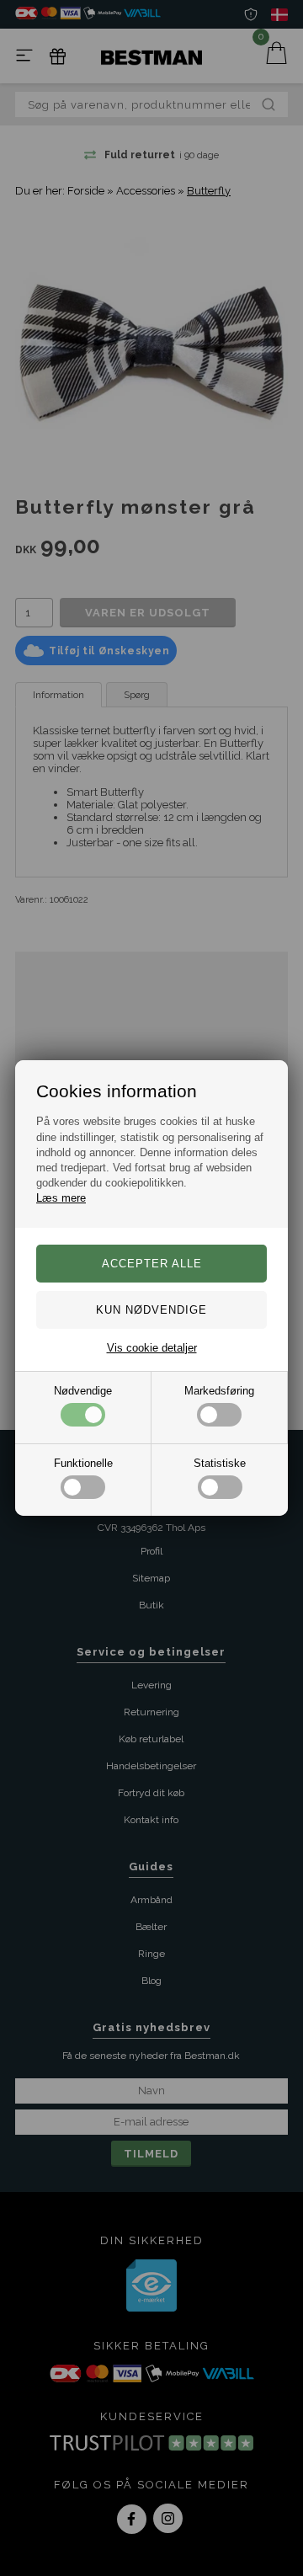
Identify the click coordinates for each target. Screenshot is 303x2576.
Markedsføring (219, 1391)
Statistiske (220, 1463)
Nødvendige (83, 1391)
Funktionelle (83, 1463)
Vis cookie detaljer (152, 1348)
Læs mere (61, 1198)
